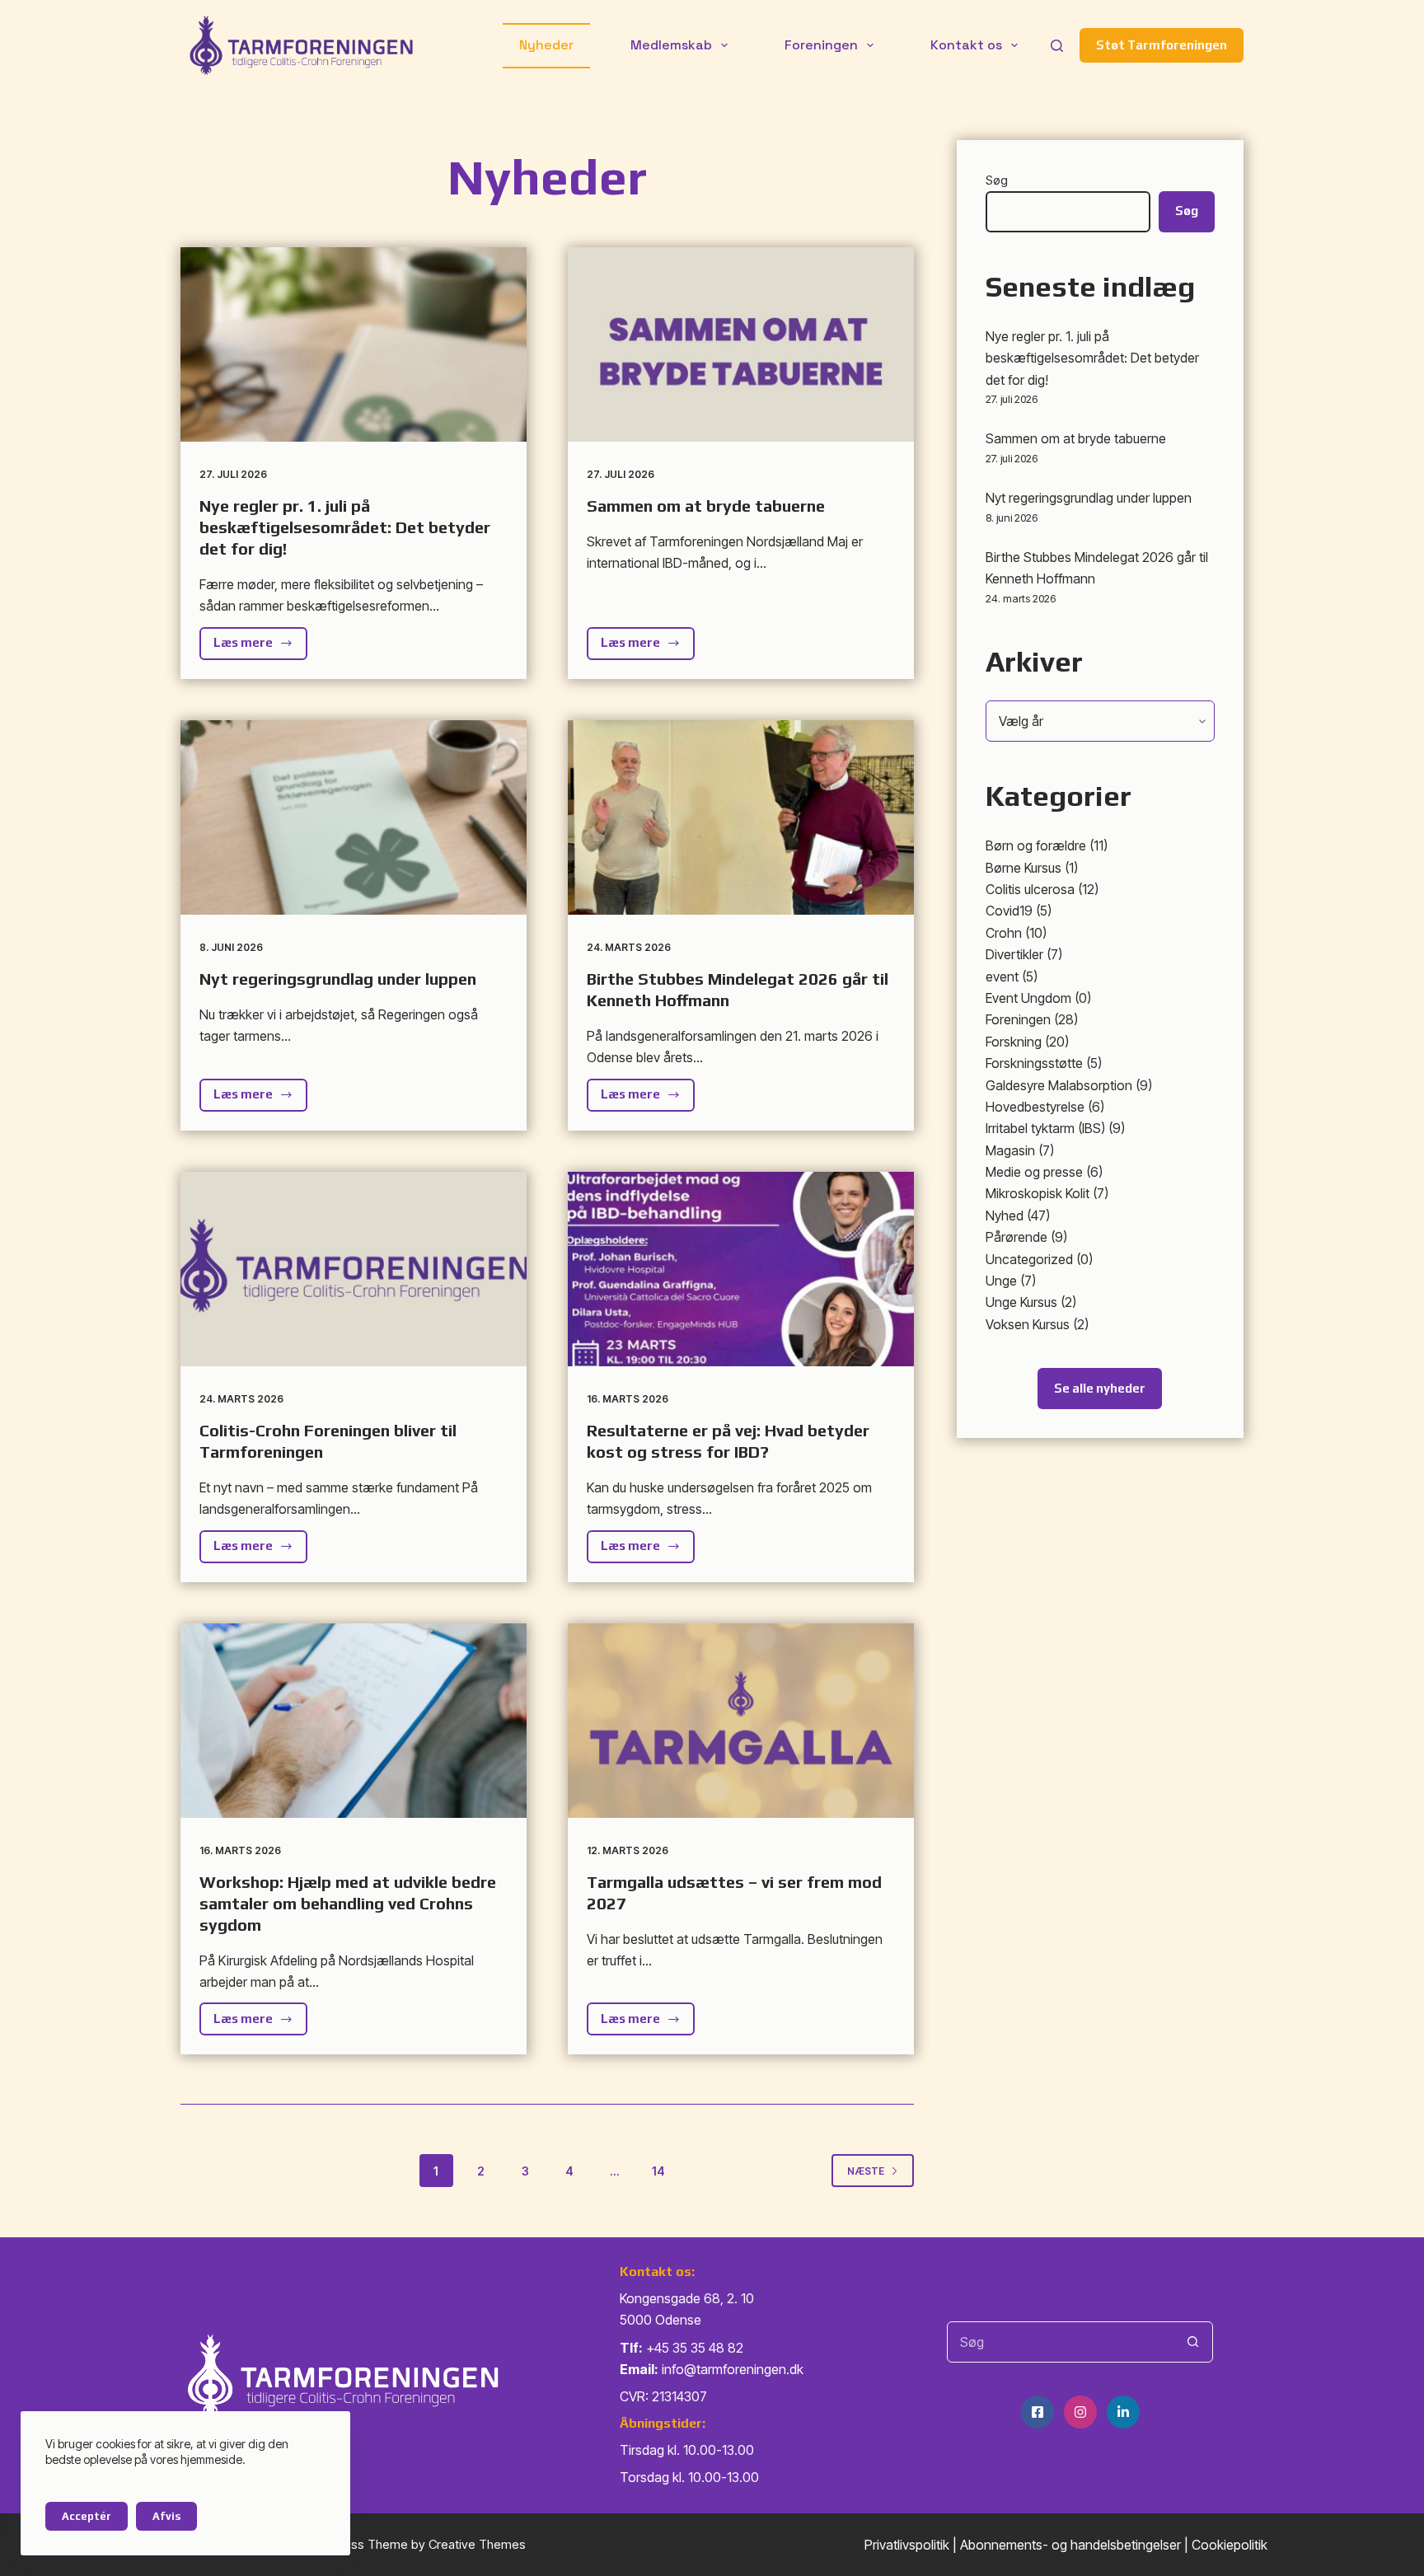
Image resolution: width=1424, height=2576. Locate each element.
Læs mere (260, 647)
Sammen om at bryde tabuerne (706, 506)
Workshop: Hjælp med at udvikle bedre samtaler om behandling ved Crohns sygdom (348, 1903)
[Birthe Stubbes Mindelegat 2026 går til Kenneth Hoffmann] (741, 817)
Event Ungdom (1028, 998)
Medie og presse (1034, 1172)
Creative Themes (477, 2544)
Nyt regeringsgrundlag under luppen (338, 979)
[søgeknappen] (1192, 2342)
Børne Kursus (1023, 868)
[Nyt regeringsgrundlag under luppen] (354, 817)
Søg (997, 180)
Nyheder (546, 45)
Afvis (166, 2516)
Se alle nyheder (1100, 1388)
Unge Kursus (1021, 1302)
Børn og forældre (1036, 845)
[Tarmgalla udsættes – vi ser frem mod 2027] (741, 1721)
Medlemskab (671, 45)
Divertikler (1014, 954)
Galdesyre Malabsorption (1059, 1085)
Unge (1001, 1281)
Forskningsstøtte (1034, 1063)
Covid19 (1009, 911)
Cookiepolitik (1230, 2545)
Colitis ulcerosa (1030, 889)
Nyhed (1005, 1215)
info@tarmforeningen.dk (733, 2369)
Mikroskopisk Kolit (1038, 1193)
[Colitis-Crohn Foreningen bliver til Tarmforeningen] (354, 1269)
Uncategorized (1029, 1259)
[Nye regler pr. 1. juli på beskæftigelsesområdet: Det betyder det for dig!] (354, 344)
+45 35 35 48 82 (695, 2348)
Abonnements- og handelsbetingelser (1070, 2545)
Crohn (1004, 933)
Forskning (1014, 1042)
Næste (866, 2171)
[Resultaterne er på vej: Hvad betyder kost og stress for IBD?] (741, 1269)
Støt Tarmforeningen (1162, 45)
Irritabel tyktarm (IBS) (1045, 1128)
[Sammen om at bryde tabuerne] (741, 344)
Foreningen (821, 45)
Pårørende (1016, 1237)
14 (658, 2171)
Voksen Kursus (1028, 1324)
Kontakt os (966, 45)
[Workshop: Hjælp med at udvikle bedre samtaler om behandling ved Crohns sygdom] (354, 1721)
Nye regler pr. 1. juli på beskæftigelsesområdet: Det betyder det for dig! (345, 527)
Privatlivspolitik (907, 2545)
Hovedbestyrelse (1035, 1107)
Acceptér (87, 2516)
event (1002, 977)
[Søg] (1057, 46)
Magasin (1010, 1150)
